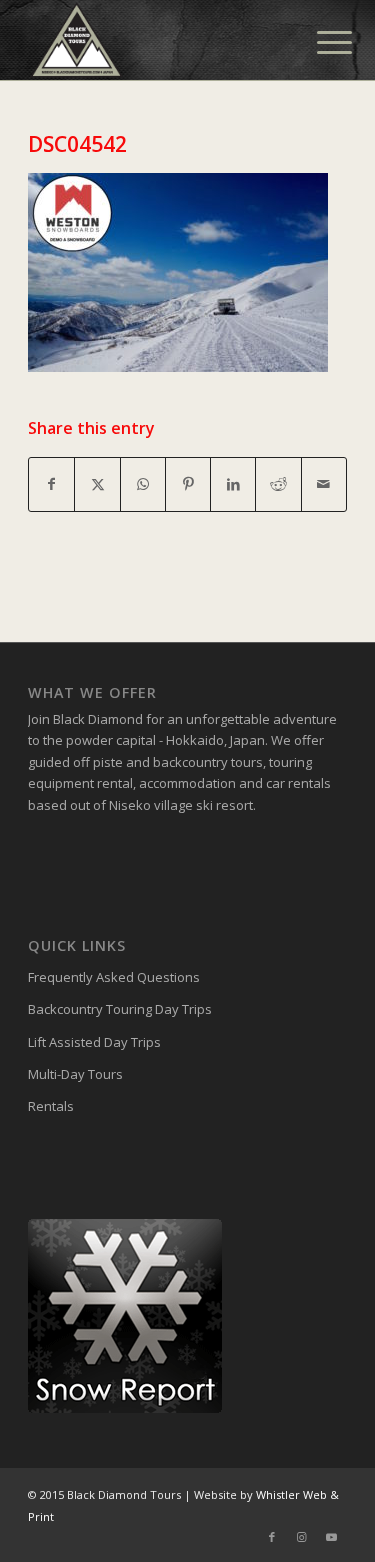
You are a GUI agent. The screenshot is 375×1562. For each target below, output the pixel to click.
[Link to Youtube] (332, 1537)
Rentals (51, 1106)
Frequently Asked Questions (114, 977)
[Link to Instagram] (302, 1537)
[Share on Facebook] (51, 484)
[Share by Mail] (324, 484)
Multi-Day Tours (75, 1074)
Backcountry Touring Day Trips (120, 1009)
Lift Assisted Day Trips (94, 1042)
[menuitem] (319, 42)
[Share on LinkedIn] (233, 484)
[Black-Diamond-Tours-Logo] (155, 40)
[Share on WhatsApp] (143, 484)
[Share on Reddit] (278, 484)
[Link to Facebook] (272, 1537)
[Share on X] (97, 484)
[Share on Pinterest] (188, 484)
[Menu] (319, 42)
